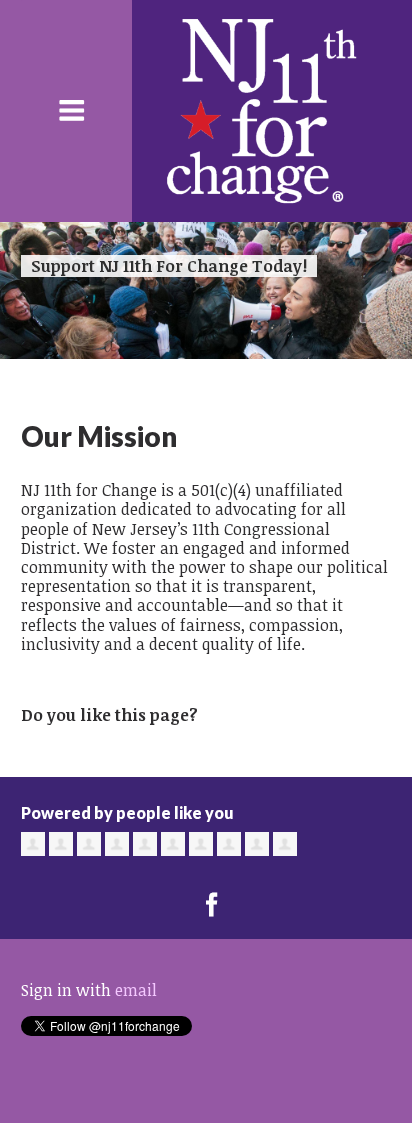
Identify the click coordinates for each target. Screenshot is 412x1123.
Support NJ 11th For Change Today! (169, 266)
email (136, 990)
